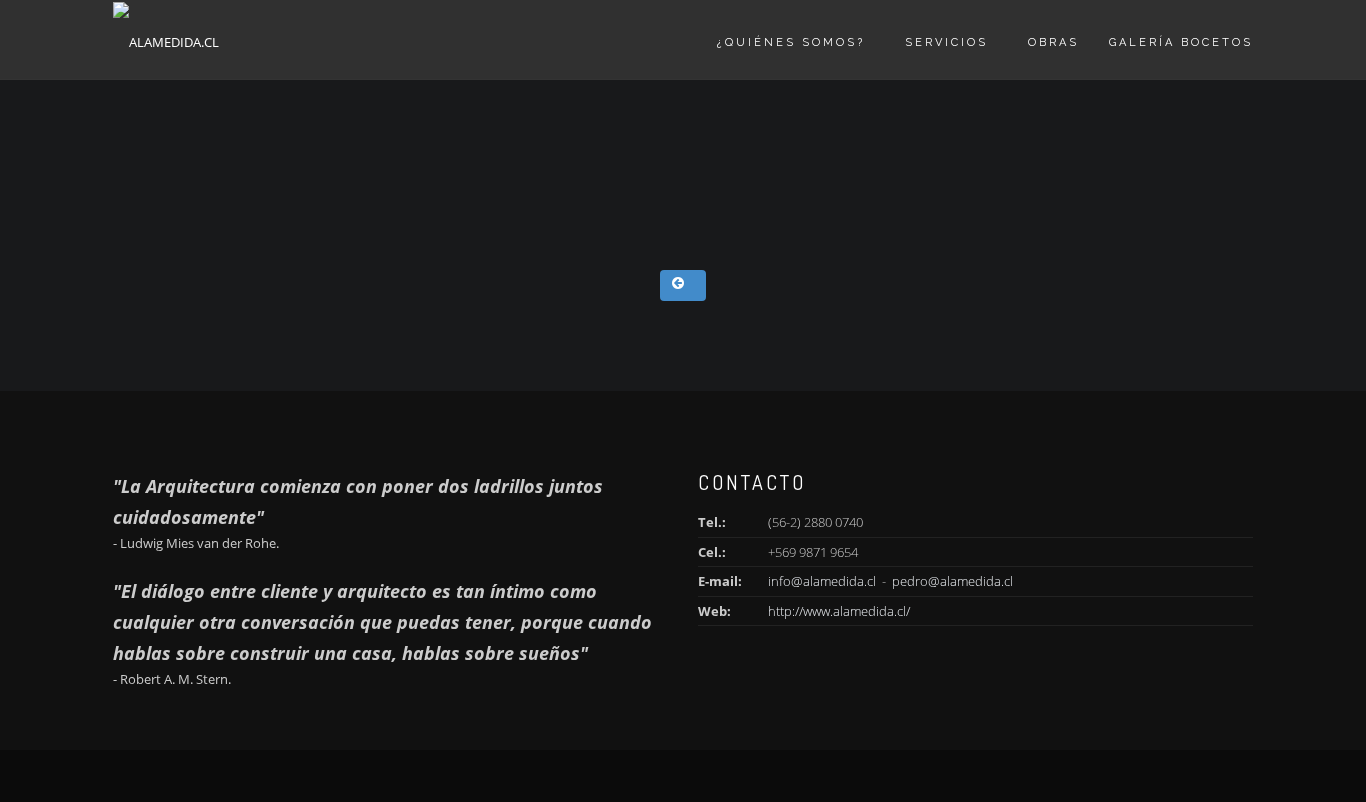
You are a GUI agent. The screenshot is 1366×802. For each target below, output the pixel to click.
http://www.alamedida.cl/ (839, 611)
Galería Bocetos (1181, 42)
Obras (1053, 42)
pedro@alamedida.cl (952, 581)
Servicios (946, 42)
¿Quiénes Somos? (791, 42)
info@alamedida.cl (822, 581)
